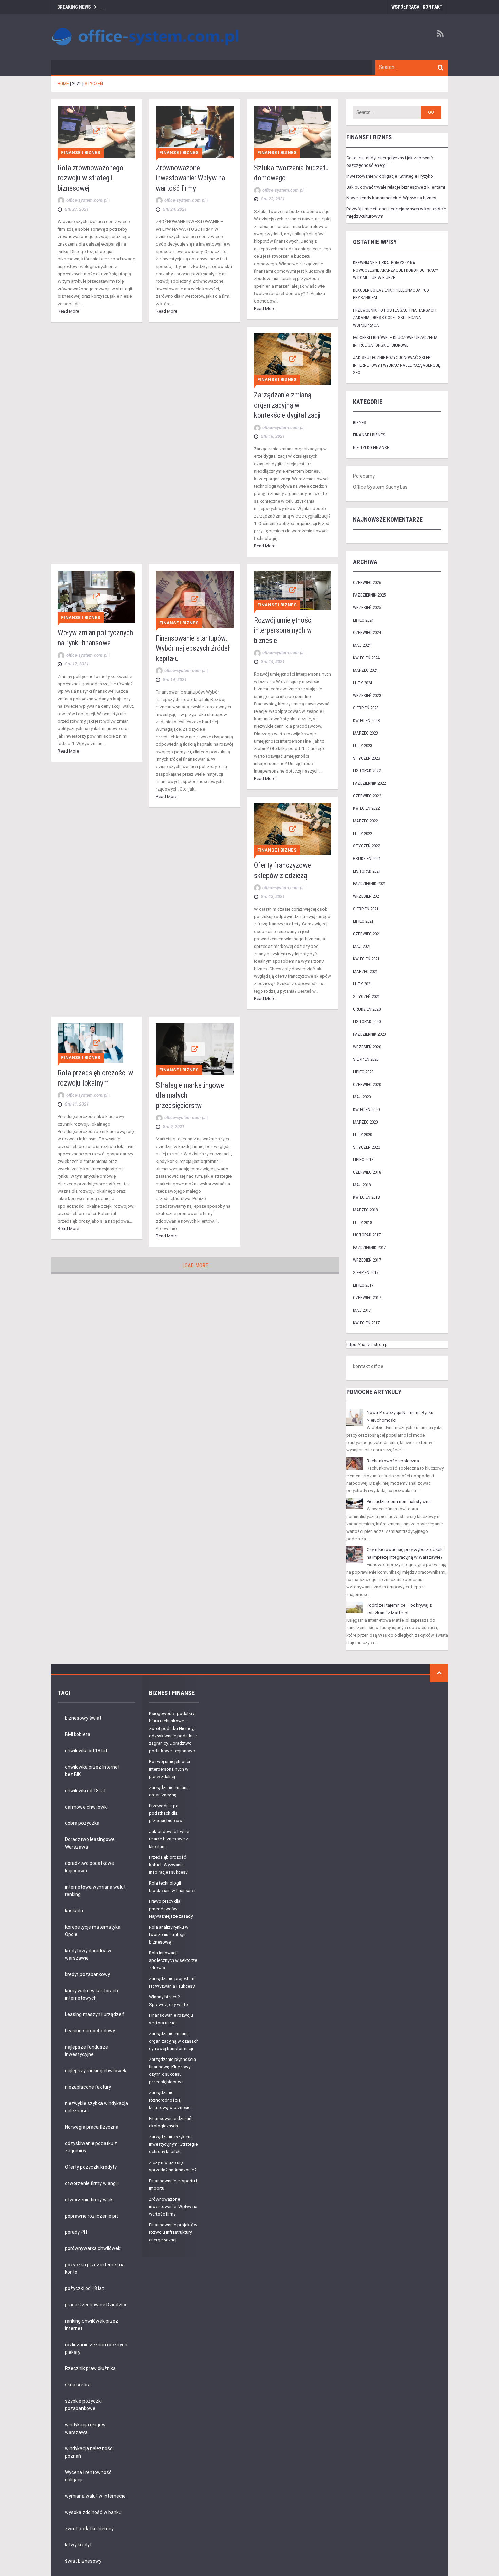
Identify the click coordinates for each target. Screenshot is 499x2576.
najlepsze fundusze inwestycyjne (86, 2051)
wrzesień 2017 (367, 1260)
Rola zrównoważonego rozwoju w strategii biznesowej (90, 178)
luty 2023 (363, 746)
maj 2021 (362, 946)
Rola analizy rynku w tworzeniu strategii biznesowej (169, 1935)
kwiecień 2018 (366, 1197)
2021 (77, 84)
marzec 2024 (365, 670)
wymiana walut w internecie (95, 2496)
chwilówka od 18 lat (86, 1751)
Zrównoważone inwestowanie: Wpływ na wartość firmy (190, 178)
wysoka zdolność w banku (93, 2512)
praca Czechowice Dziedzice (96, 2305)
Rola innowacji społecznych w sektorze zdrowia (173, 1960)
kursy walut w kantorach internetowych (91, 1994)
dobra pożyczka (82, 1823)
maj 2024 (362, 645)
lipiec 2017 (363, 1285)
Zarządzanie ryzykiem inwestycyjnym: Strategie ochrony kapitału (173, 2144)
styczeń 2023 (366, 758)
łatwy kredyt (78, 2545)
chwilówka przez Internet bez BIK (92, 1771)
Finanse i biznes (81, 152)
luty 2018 (363, 1222)
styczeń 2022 (366, 846)
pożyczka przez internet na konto (95, 2268)
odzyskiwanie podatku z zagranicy (91, 2147)
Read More (68, 311)
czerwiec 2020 (367, 1084)
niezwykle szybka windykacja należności (96, 2107)
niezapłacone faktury (88, 2087)
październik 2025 (369, 595)
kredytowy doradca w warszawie (88, 1954)
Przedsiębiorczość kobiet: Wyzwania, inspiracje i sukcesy (168, 1865)
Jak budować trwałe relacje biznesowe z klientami (396, 187)
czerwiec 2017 (367, 1298)
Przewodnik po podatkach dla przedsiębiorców (166, 1813)
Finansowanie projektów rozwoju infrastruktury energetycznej (173, 2232)
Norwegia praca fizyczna (92, 2127)
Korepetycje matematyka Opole (93, 1931)
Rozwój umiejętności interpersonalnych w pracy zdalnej (170, 1769)
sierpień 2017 (366, 1273)
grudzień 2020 (367, 1009)
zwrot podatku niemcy (89, 2529)
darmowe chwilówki (86, 1807)
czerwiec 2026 (367, 582)
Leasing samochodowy (90, 2031)
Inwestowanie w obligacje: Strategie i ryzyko (390, 176)
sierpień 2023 (366, 708)
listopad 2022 (367, 771)
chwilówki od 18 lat (85, 1791)
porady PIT (77, 2232)
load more (195, 1265)
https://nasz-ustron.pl (367, 1344)
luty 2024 (363, 683)
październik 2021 (369, 884)
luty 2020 (363, 1135)
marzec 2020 (365, 1122)
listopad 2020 (367, 1022)
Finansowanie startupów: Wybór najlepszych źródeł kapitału (193, 648)
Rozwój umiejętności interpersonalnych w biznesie (283, 630)
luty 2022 (363, 833)
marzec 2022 (365, 821)
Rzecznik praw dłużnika (90, 2368)
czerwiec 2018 (367, 1172)
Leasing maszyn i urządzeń (95, 2014)
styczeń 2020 (366, 1147)
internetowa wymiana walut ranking (95, 1891)
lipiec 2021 (363, 921)
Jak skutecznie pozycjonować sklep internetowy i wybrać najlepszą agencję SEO (397, 365)
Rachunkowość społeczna (393, 1461)
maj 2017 (362, 1310)
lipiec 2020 (363, 1072)
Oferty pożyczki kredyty (91, 2167)
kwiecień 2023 (366, 720)
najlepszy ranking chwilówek (96, 2071)
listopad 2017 (367, 1235)
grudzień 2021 (367, 858)
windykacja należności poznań (89, 2452)
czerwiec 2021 (367, 934)
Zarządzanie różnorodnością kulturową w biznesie (170, 2100)
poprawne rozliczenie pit (91, 2216)
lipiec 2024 (363, 620)
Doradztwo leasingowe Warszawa (90, 1843)
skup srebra (78, 2385)
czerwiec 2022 (367, 796)
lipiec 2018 (363, 1160)
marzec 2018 (365, 1210)
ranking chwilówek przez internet (91, 2325)
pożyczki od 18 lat (84, 2288)
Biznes (360, 422)
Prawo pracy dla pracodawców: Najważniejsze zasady (171, 1909)
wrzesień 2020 (367, 1047)
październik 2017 (369, 1247)
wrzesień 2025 (367, 608)
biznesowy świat (83, 1718)
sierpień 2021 (366, 909)
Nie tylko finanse (371, 447)
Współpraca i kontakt (417, 7)
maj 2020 (362, 1097)
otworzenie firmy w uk (89, 2200)
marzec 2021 (365, 971)
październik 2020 (369, 1034)
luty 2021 (363, 984)
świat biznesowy (83, 2561)
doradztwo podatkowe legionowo (89, 1867)
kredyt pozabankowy (87, 1974)
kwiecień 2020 (366, 1109)
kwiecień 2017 (366, 1323)
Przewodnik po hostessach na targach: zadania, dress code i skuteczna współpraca (395, 318)
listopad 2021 (367, 871)
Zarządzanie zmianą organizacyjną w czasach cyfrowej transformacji (174, 2041)
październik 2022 (369, 783)
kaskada (74, 1911)
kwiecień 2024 (366, 658)
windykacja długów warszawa (85, 2428)
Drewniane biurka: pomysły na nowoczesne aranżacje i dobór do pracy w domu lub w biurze (396, 270)
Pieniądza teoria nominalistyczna (399, 1501)
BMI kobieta (78, 1734)
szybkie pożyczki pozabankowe (83, 2405)
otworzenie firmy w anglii (92, 2183)
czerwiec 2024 (367, 633)
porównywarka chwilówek (93, 2248)
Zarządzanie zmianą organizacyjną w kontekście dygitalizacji (287, 405)
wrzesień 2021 (367, 896)
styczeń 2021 (366, 997)
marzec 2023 (365, 733)
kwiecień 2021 (366, 959)
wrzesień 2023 (367, 695)
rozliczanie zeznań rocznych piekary (96, 2348)
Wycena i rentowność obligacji (88, 2476)
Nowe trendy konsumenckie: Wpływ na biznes (391, 198)
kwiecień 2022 (366, 808)
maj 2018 (362, 1185)
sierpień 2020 (366, 1059)
